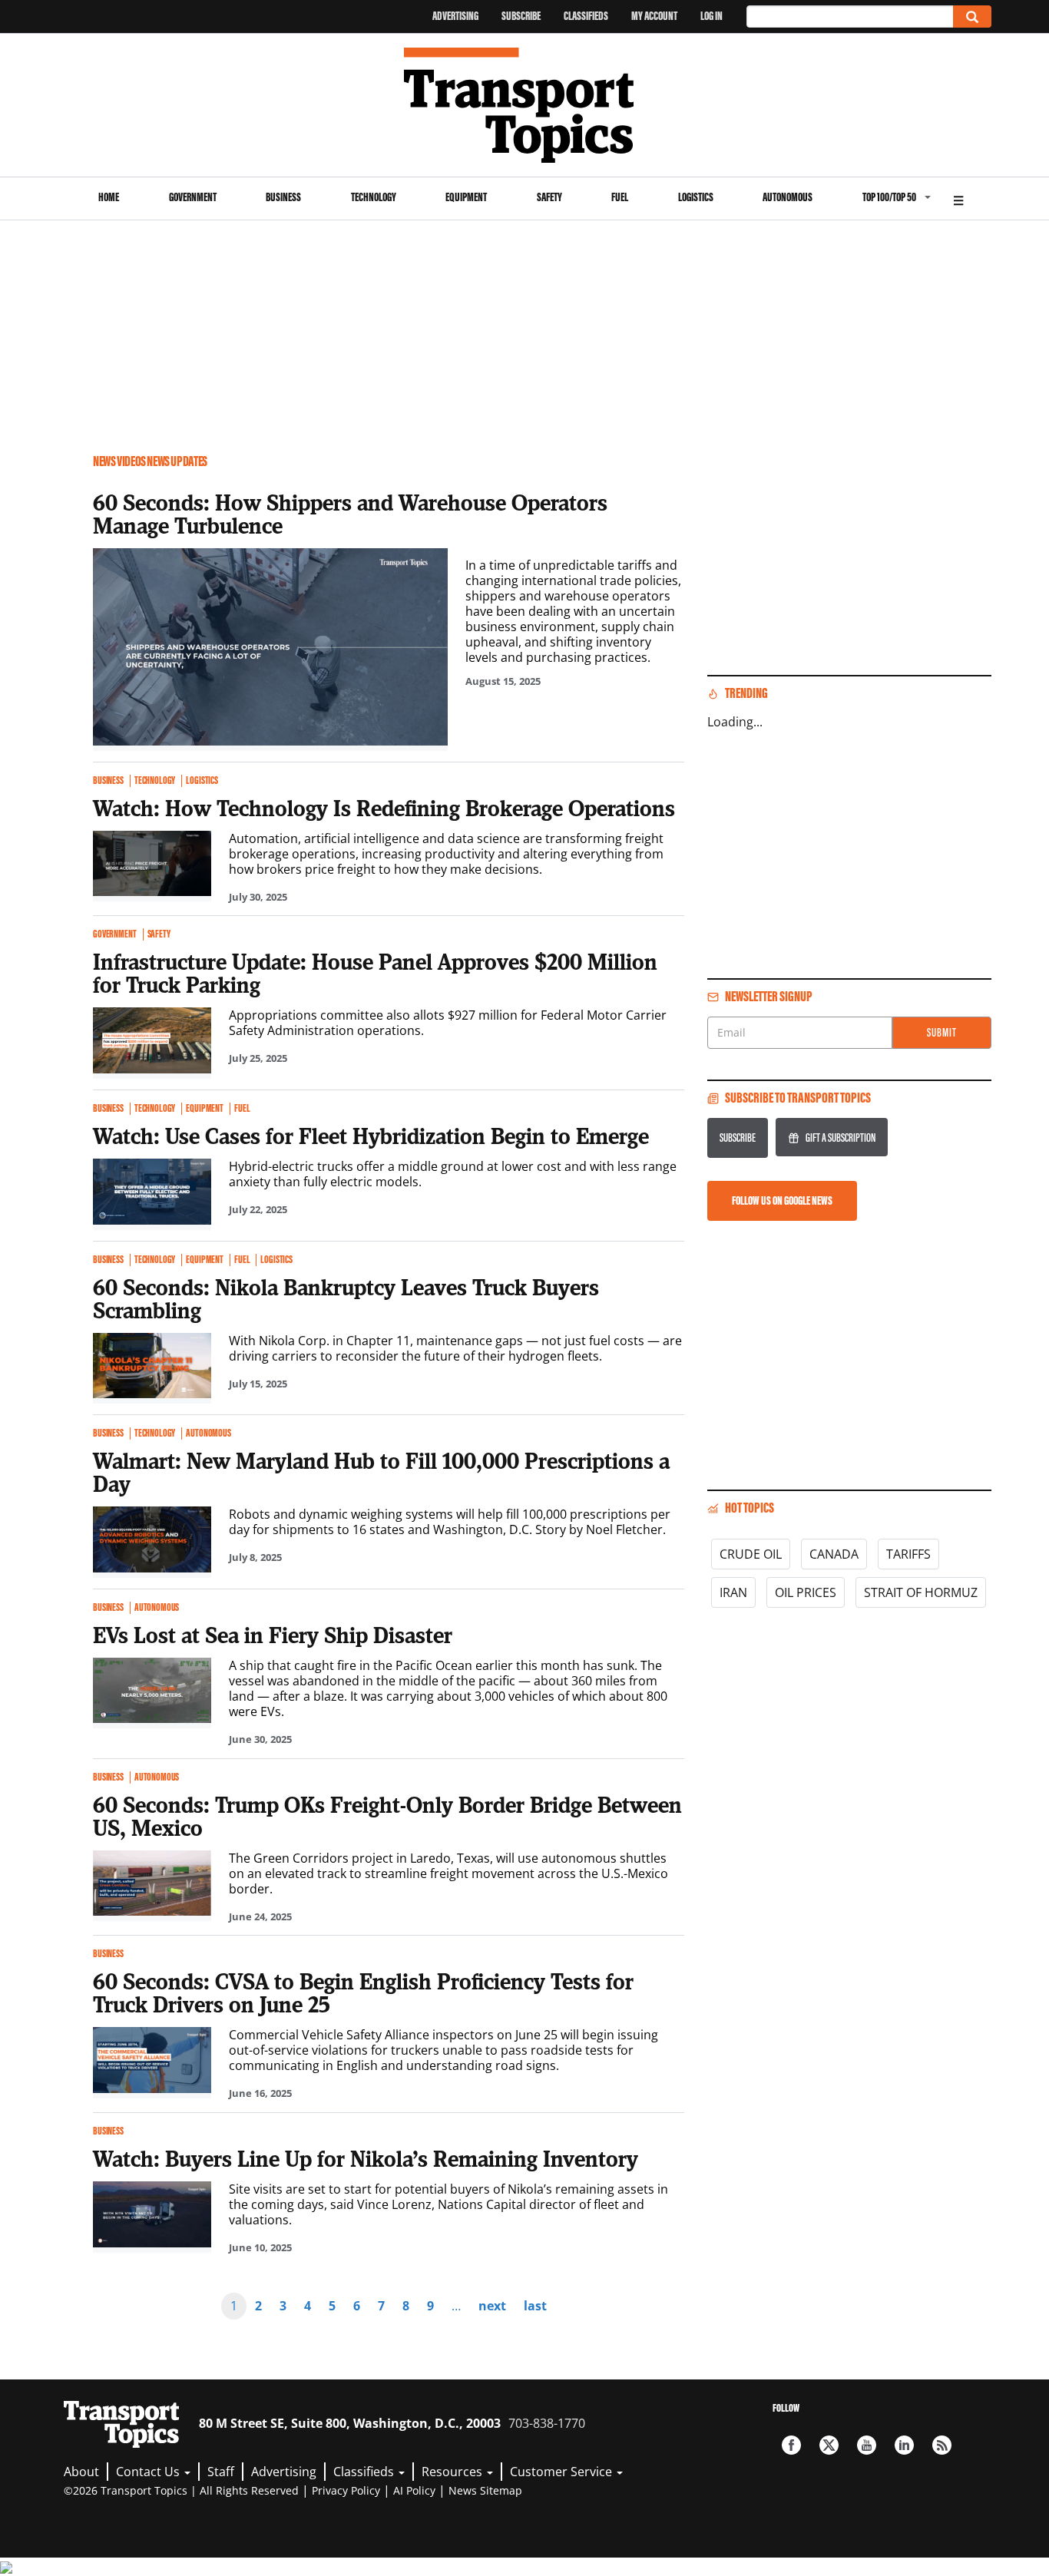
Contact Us (149, 2472)
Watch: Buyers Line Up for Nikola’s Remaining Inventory (366, 2158)
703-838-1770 (547, 2423)
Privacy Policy (346, 2490)
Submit (942, 1032)
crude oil (751, 1554)
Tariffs (908, 1554)
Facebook (791, 2445)
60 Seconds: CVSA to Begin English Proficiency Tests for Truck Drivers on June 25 (363, 1992)
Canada (834, 1554)
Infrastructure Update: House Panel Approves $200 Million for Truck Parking (375, 973)
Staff (221, 2472)
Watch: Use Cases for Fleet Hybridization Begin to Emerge (371, 1136)
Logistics (696, 197)
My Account (654, 16)
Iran (733, 1592)
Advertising (455, 16)
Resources (453, 2472)
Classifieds (586, 16)
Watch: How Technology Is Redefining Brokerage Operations (384, 808)
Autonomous (788, 197)
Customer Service (563, 2472)
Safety (549, 197)
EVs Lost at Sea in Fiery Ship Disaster (273, 1635)
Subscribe (521, 16)
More (958, 198)
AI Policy (414, 2490)
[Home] (525, 105)
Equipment (466, 197)
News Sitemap (485, 2490)
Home (109, 197)
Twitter (829, 2445)
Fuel (620, 197)
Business (283, 197)
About (81, 2472)
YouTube (867, 2445)
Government (193, 197)
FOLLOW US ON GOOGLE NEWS (782, 1200)
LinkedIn (904, 2445)
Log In (711, 16)
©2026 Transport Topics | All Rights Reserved (181, 2490)
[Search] (972, 17)
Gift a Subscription (841, 1138)
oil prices (806, 1592)
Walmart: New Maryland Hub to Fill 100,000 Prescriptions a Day (381, 1472)
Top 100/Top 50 (889, 197)
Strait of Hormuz (921, 1592)
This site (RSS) (942, 2445)
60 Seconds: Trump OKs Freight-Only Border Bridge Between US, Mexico (387, 1816)
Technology (374, 197)
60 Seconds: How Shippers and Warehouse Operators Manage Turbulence (350, 514)
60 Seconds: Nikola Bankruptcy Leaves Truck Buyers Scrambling (346, 1298)
